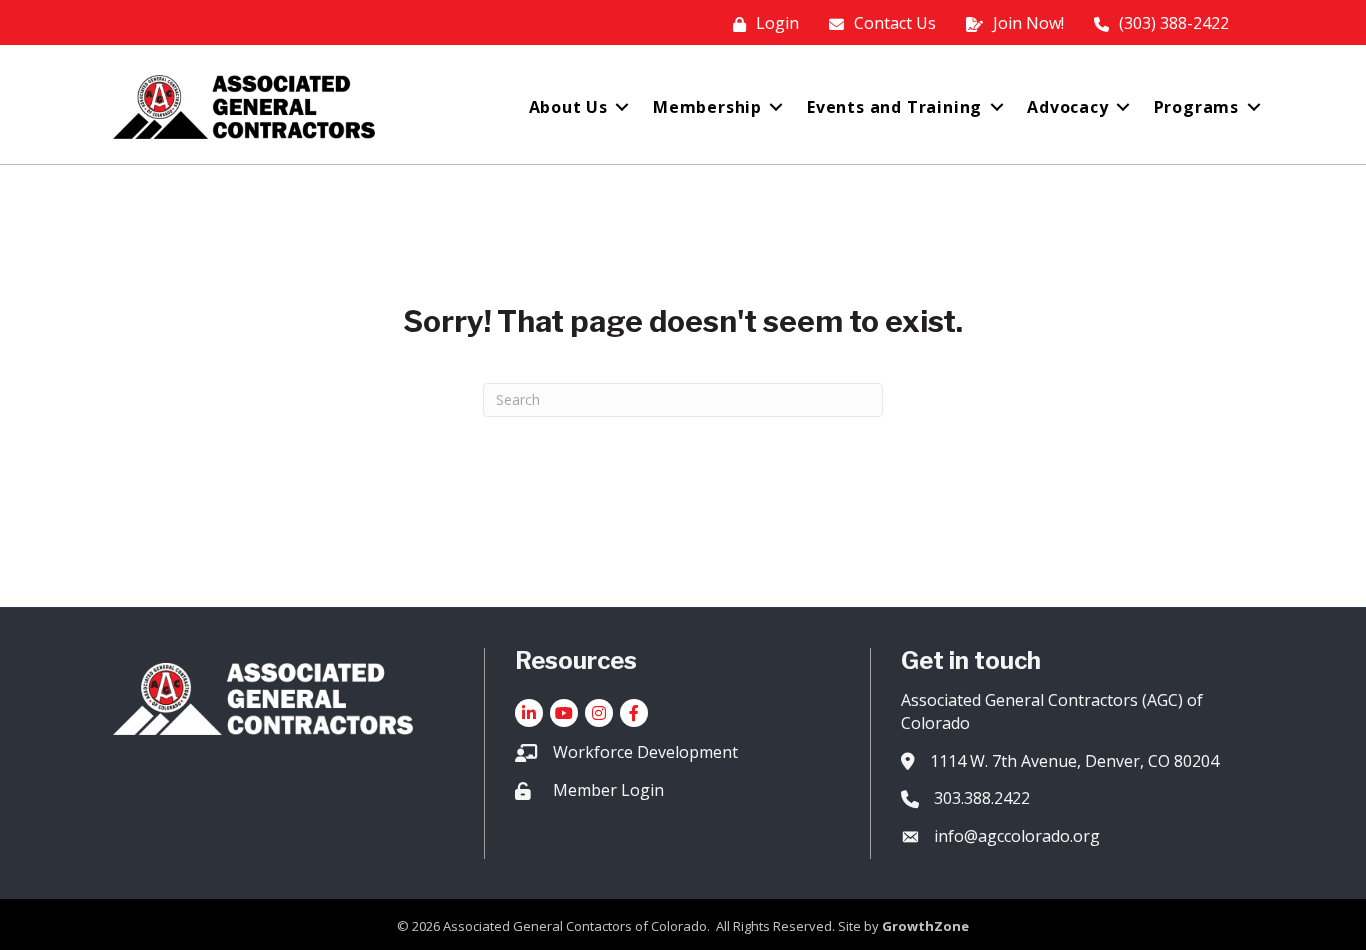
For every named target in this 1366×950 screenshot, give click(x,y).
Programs (1196, 107)
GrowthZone (925, 926)
